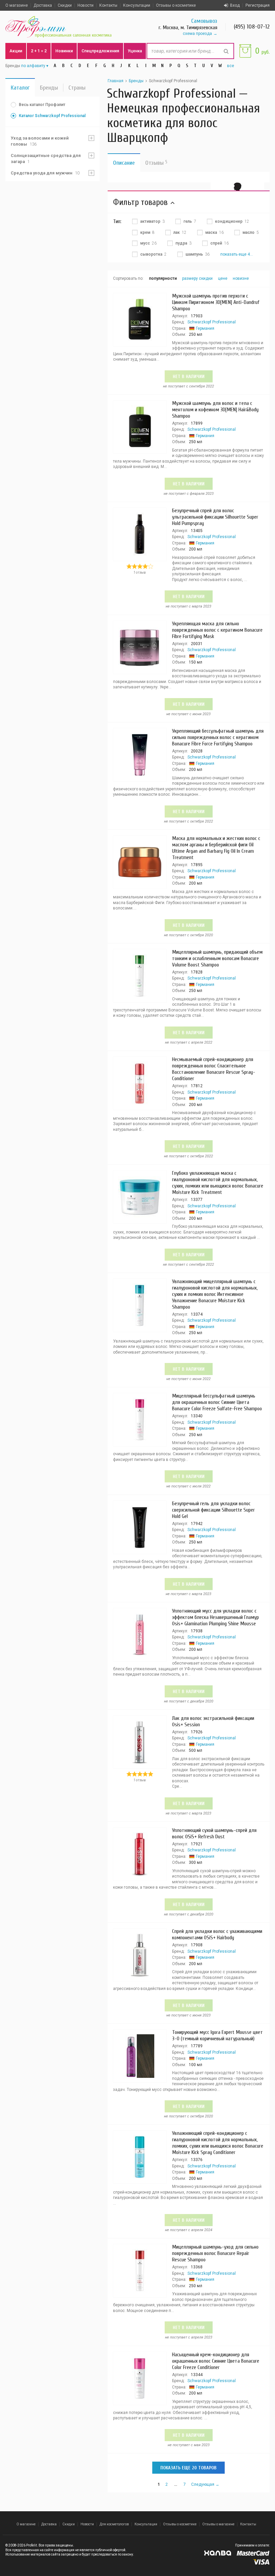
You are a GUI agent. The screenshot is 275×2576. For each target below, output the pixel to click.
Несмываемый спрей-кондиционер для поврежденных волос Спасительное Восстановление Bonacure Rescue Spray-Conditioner (214, 1069)
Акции (16, 51)
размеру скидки (197, 278)
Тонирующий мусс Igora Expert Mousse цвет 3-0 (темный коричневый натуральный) (217, 2035)
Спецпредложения (100, 51)
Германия (205, 328)
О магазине (17, 5)
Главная (116, 81)
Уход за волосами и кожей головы (40, 141)
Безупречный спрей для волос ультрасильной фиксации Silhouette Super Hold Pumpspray (215, 517)
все (231, 66)
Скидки (65, 5)
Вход (235, 5)
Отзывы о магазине (218, 2524)
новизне (241, 278)
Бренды (49, 88)
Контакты (108, 5)
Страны (77, 88)
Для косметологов (114, 2524)
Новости (86, 5)
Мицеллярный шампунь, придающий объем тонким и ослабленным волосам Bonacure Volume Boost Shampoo (217, 958)
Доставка (43, 5)
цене (223, 278)
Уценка (135, 51)
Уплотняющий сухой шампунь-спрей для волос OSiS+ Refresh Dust (214, 1833)
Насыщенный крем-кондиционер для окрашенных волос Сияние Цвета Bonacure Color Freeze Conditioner (216, 2361)
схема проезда (197, 34)
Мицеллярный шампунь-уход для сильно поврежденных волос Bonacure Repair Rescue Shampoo (215, 2253)
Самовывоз (204, 21)
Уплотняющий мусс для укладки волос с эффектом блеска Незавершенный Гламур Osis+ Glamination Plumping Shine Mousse (215, 1617)
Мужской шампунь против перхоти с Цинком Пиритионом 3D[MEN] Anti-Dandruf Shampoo (216, 302)
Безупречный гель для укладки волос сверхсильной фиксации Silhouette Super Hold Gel (213, 1510)
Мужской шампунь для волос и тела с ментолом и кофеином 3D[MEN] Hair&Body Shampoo (215, 410)
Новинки (64, 51)
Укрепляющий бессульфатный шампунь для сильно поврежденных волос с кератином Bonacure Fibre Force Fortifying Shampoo (218, 737)
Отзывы (156, 163)
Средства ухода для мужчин (45, 173)
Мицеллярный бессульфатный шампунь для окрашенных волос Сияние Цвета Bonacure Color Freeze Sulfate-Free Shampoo (217, 1402)
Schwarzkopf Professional (212, 322)
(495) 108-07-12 (252, 27)
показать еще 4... (237, 254)
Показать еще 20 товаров (188, 2468)
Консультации (137, 5)
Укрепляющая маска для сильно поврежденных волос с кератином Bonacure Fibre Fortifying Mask (217, 630)
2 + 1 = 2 (39, 51)
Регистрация (258, 5)
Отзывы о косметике (176, 5)
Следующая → (205, 2484)
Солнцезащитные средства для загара (46, 159)
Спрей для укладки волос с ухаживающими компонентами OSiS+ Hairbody (217, 1934)
